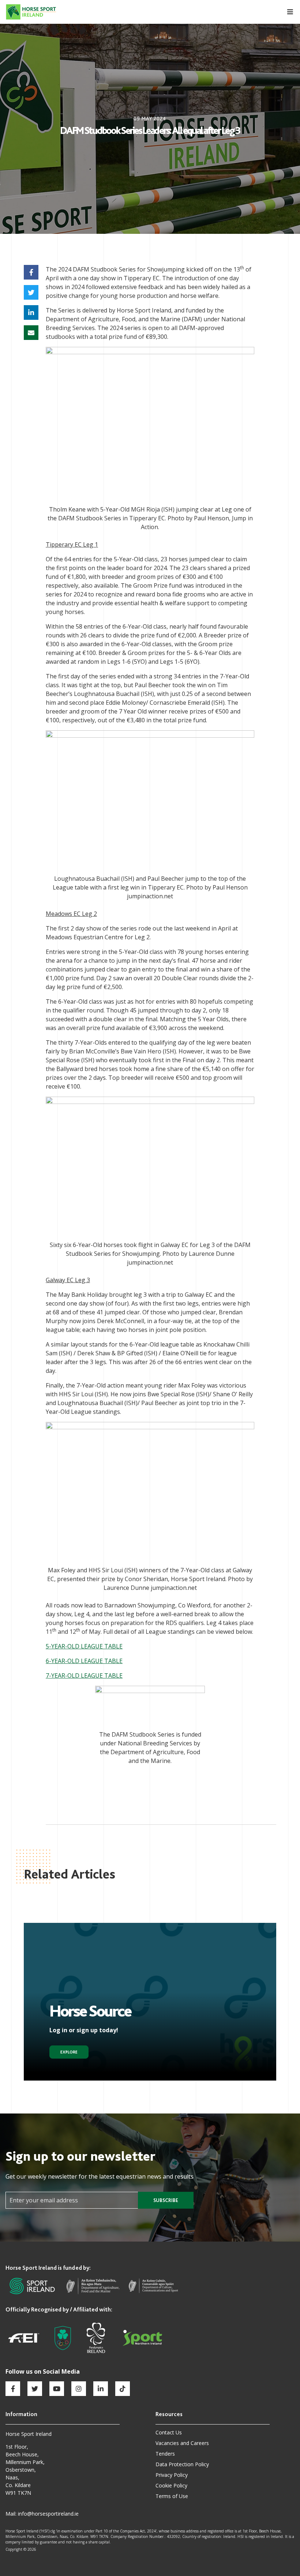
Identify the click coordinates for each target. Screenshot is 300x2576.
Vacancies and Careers (182, 2443)
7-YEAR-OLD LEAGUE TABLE (84, 1675)
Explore (69, 2052)
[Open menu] (286, 12)
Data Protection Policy (182, 2464)
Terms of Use (172, 2496)
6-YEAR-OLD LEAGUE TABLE (84, 1661)
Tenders (165, 2454)
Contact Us (169, 2432)
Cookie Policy (171, 2485)
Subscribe (166, 2200)
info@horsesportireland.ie (48, 2514)
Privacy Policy (172, 2475)
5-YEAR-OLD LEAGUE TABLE (84, 1646)
